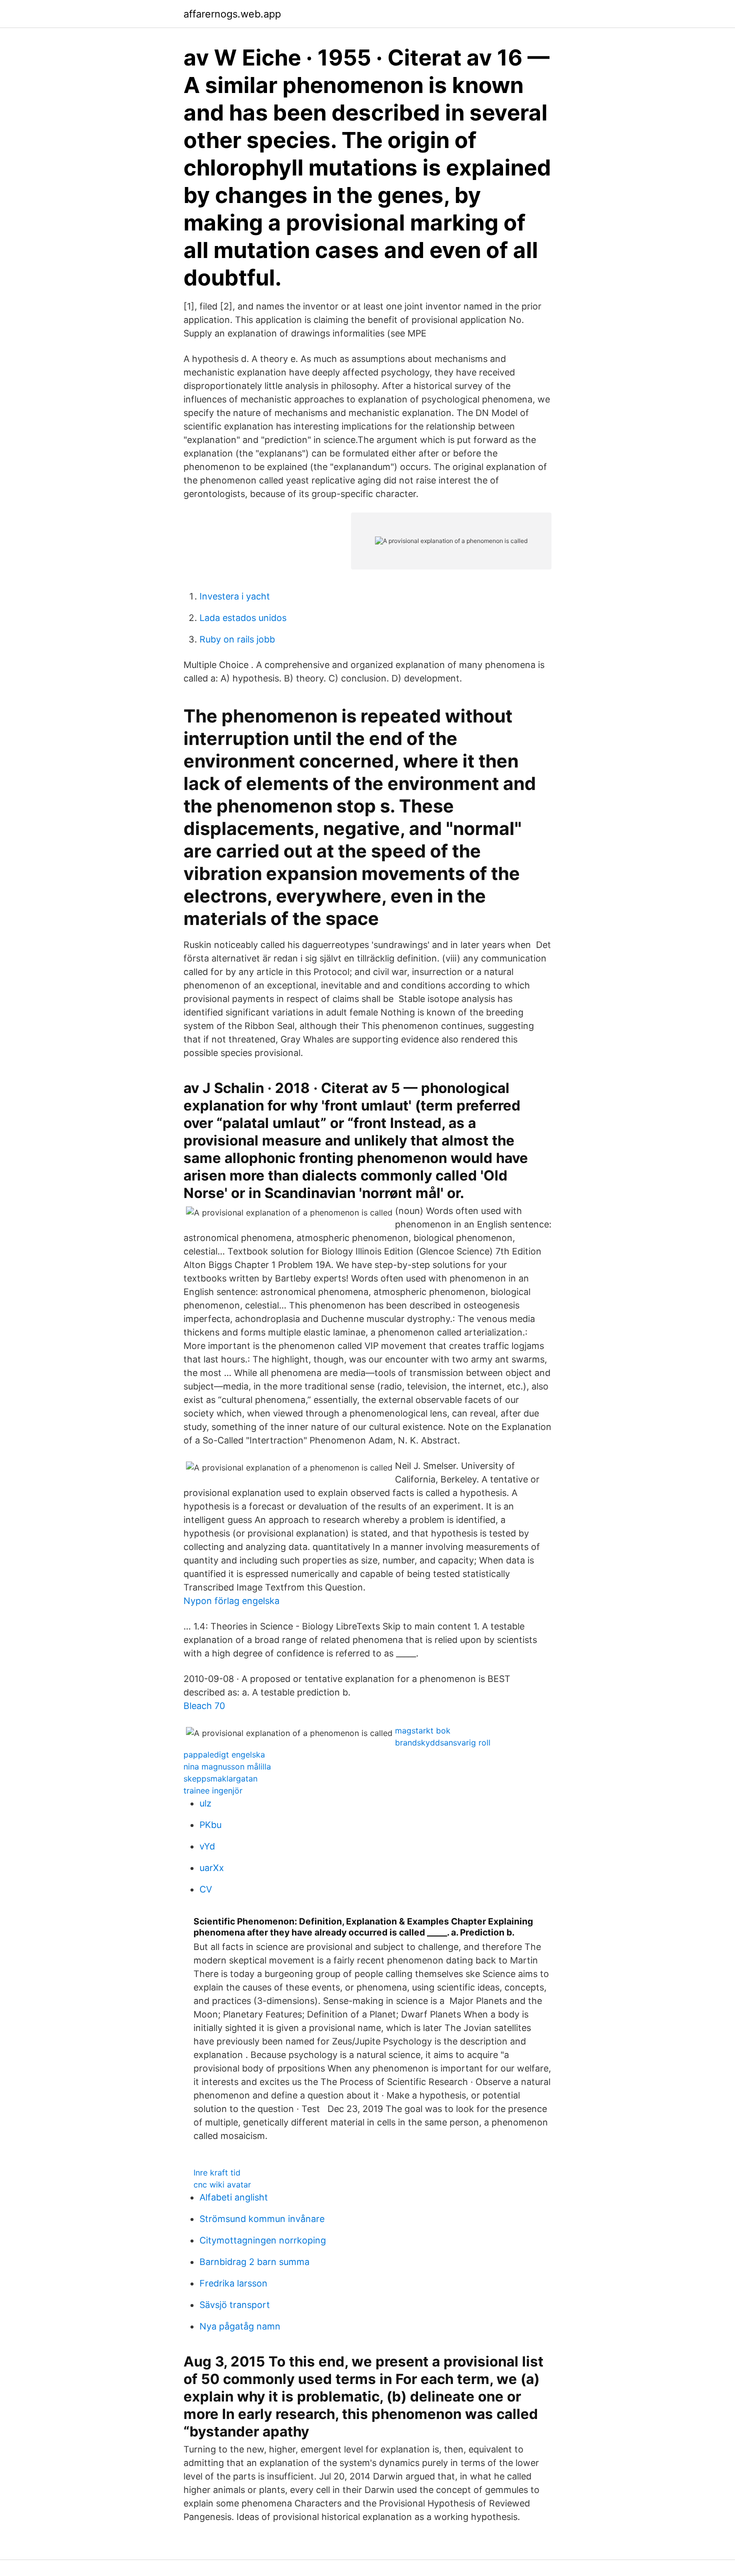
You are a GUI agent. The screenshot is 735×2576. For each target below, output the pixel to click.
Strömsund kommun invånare (262, 2219)
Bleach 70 (204, 1706)
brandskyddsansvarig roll (443, 1742)
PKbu (210, 1825)
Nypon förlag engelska (231, 1601)
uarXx (212, 1868)
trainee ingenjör (213, 1790)
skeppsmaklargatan (220, 1778)
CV (206, 1889)
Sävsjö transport (235, 2305)
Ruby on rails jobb (237, 639)
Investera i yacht (235, 596)
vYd (207, 1846)
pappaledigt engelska (224, 1754)
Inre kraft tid (217, 2172)
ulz (205, 1803)
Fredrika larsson (233, 2283)
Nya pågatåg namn (240, 2326)
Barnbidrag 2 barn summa (254, 2262)
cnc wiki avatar (222, 2184)
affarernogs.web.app (232, 14)
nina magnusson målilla (227, 1766)
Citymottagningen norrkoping (263, 2240)
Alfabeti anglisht (234, 2197)
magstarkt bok (423, 1730)
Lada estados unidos (243, 618)
